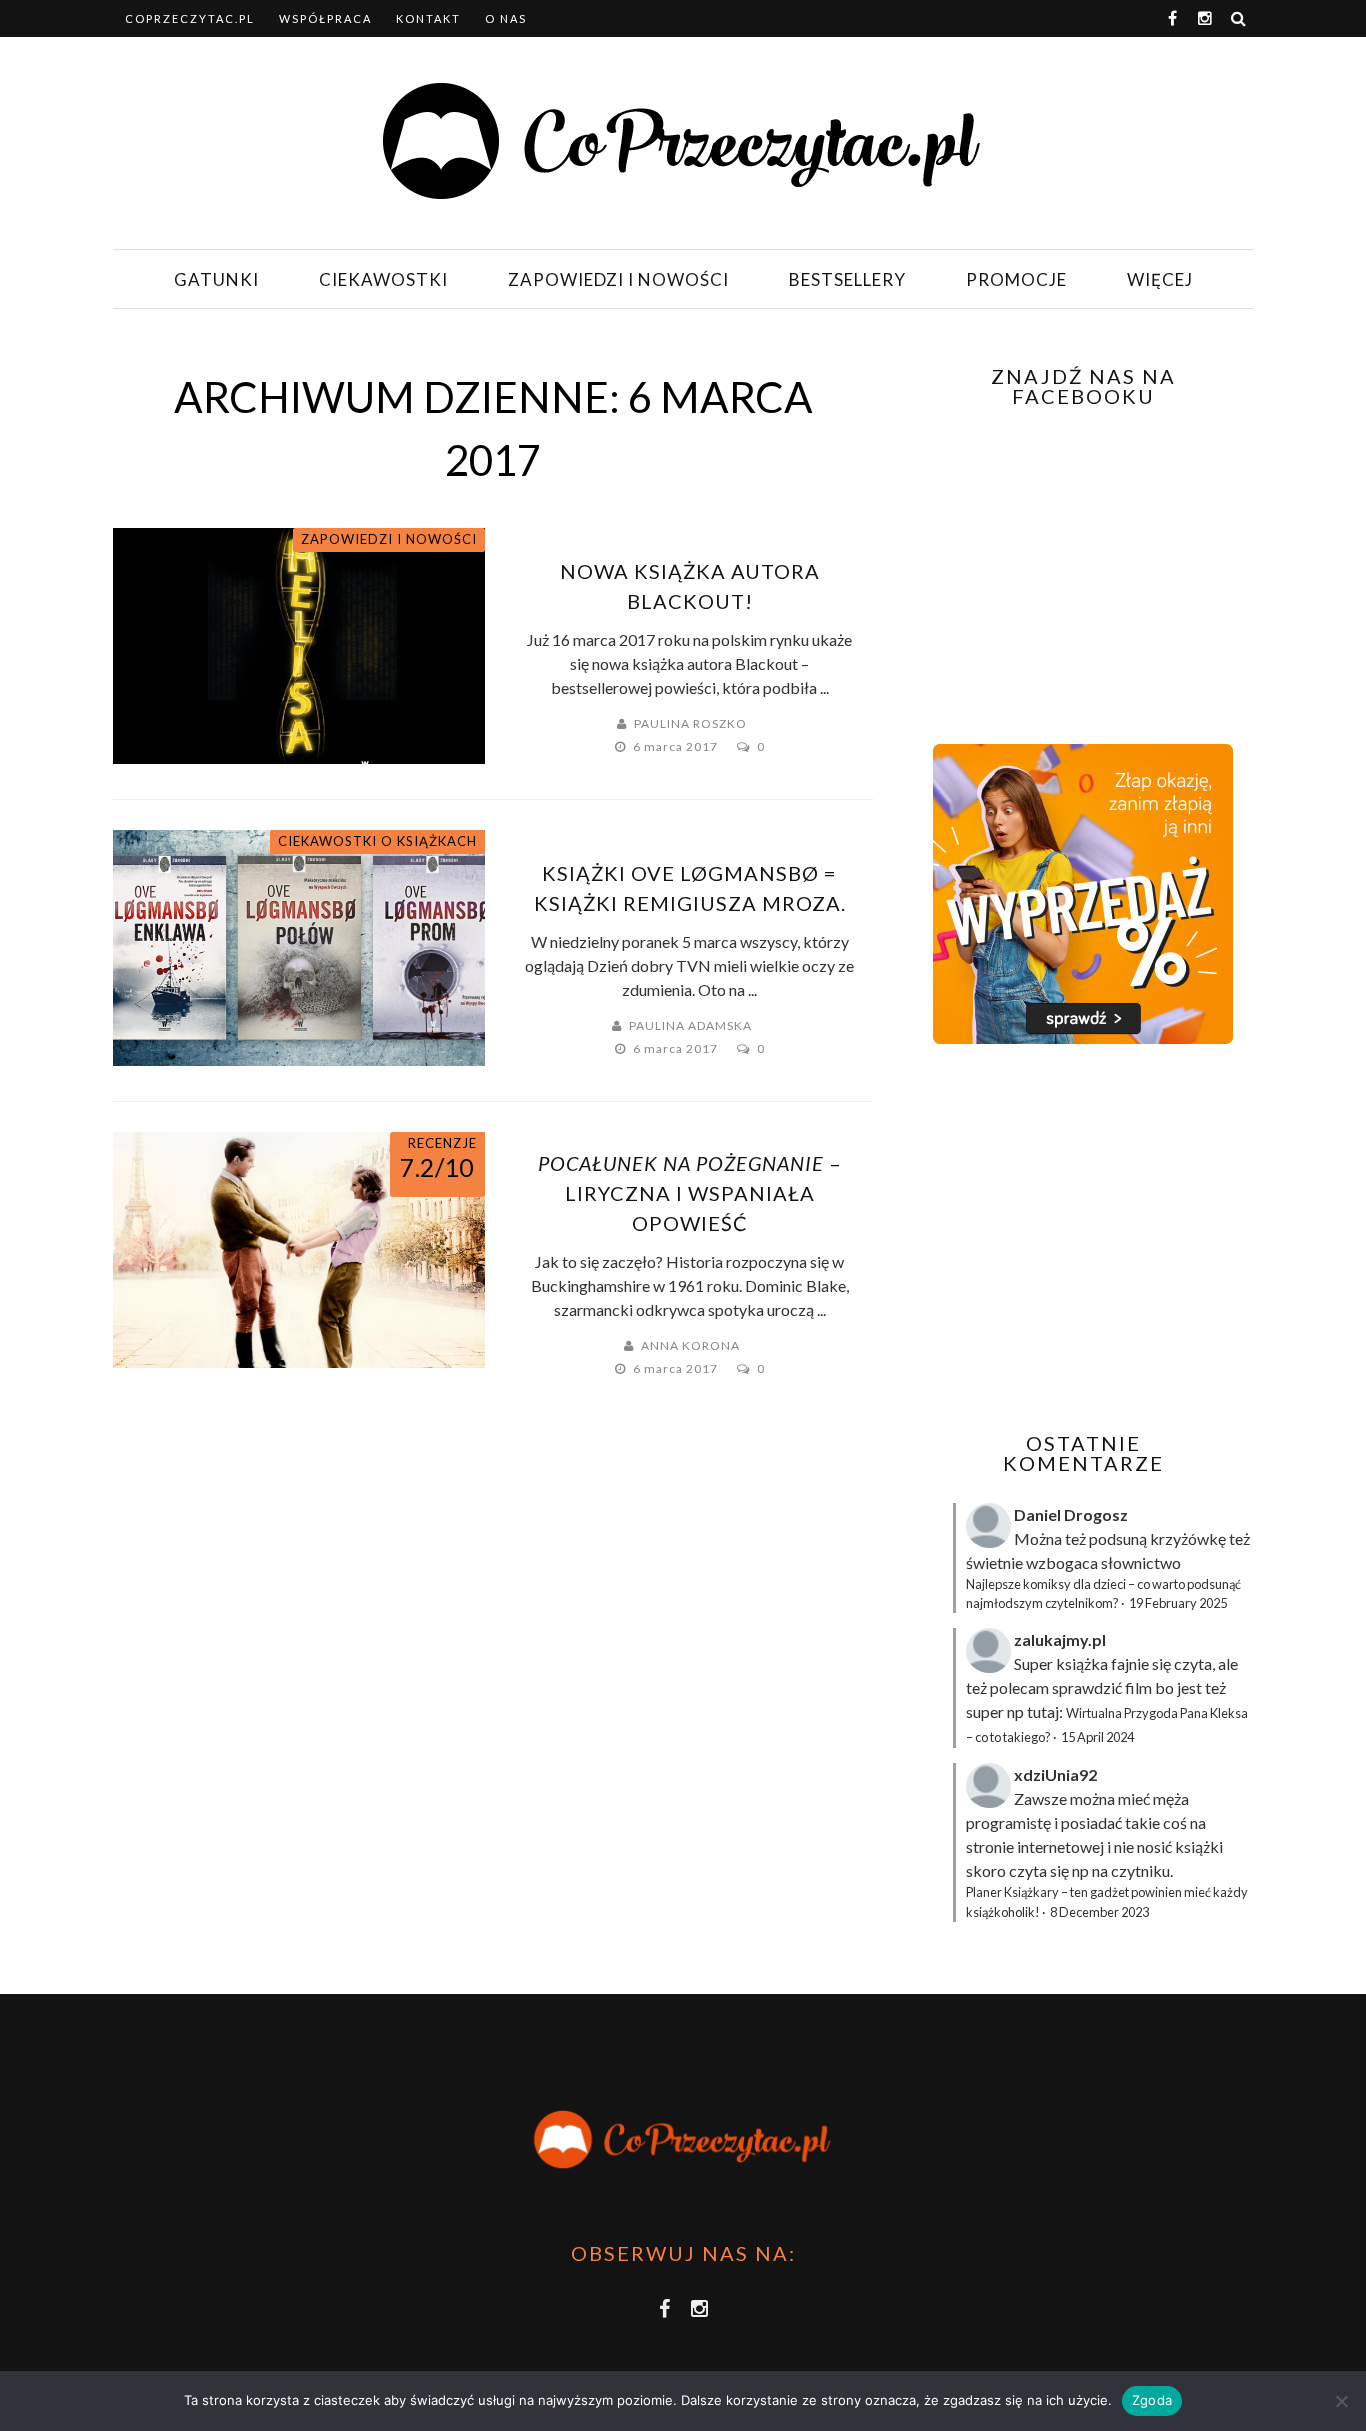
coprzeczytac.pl (190, 18)
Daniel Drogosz (1071, 1514)
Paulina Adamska (690, 1025)
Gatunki (216, 279)
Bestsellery (847, 279)
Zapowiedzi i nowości (618, 279)
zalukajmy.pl (1060, 1639)
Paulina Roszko (690, 723)
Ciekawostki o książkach (377, 841)
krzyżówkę (1188, 1538)
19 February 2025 (1178, 1603)
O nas (506, 18)
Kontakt (428, 18)
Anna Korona (690, 1345)
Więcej (1160, 279)
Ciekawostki (383, 279)
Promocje (1016, 279)
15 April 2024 (1097, 1737)
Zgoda (1152, 2400)
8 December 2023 (1099, 1912)
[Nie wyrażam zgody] (1341, 2401)
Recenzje (442, 1143)
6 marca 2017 (677, 746)
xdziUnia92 (1055, 1774)
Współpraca (325, 18)
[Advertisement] (1081, 1238)
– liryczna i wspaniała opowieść (690, 1193)
